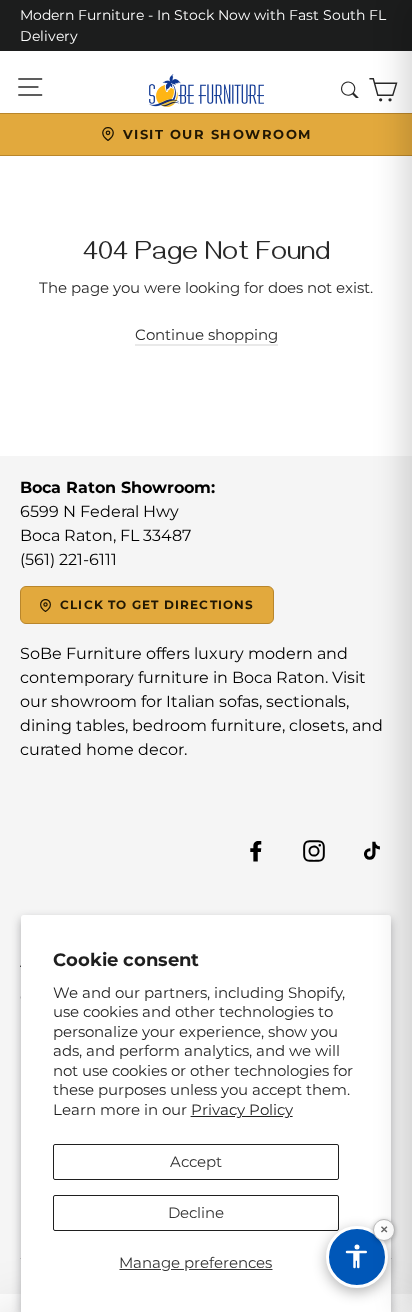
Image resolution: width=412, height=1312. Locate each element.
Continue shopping (206, 334)
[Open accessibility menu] (357, 1257)
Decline (196, 1212)
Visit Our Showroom (217, 134)
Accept (196, 1161)
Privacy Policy (242, 1109)
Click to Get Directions (157, 604)
